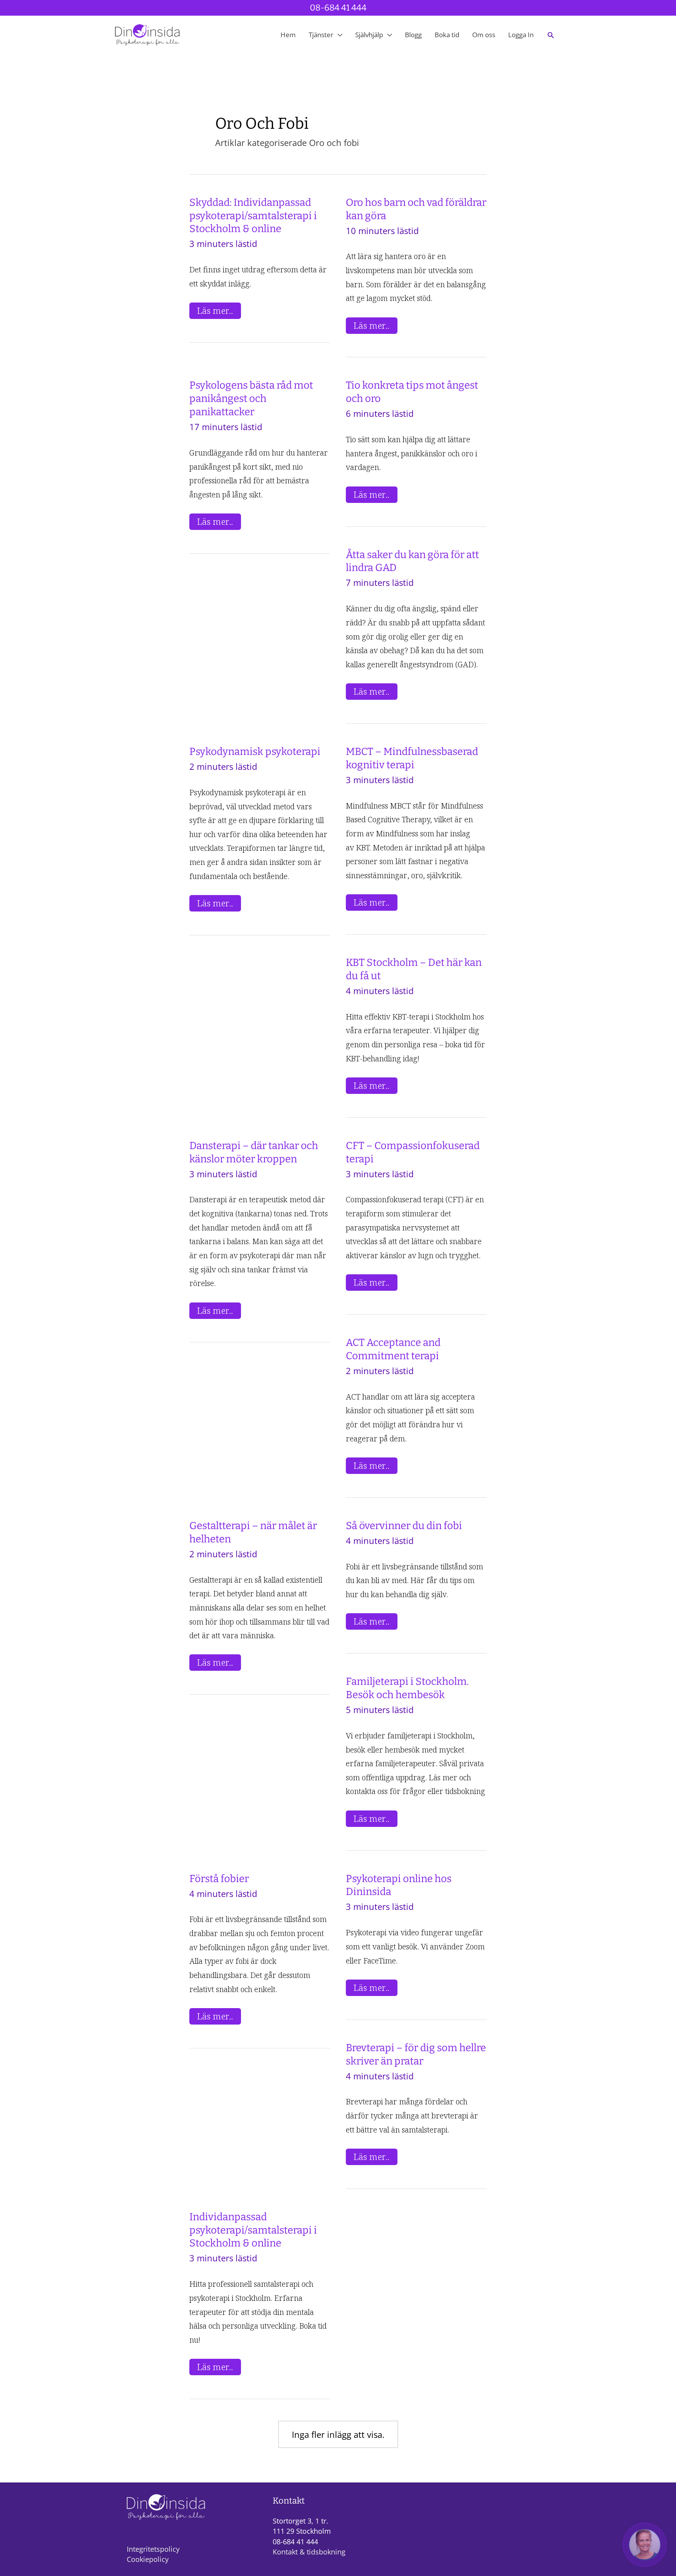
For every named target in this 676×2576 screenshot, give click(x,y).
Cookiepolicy (148, 2559)
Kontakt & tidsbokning (309, 2552)
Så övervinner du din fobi (404, 1526)
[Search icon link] (551, 35)
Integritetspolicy (153, 2549)
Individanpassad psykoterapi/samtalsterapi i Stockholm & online (253, 2230)
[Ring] (645, 2545)
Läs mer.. (219, 311)
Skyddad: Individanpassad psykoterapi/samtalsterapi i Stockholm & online (253, 216)
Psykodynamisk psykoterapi (255, 752)
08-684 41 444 (338, 8)
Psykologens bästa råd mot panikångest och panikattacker (251, 399)
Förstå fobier (219, 1879)
